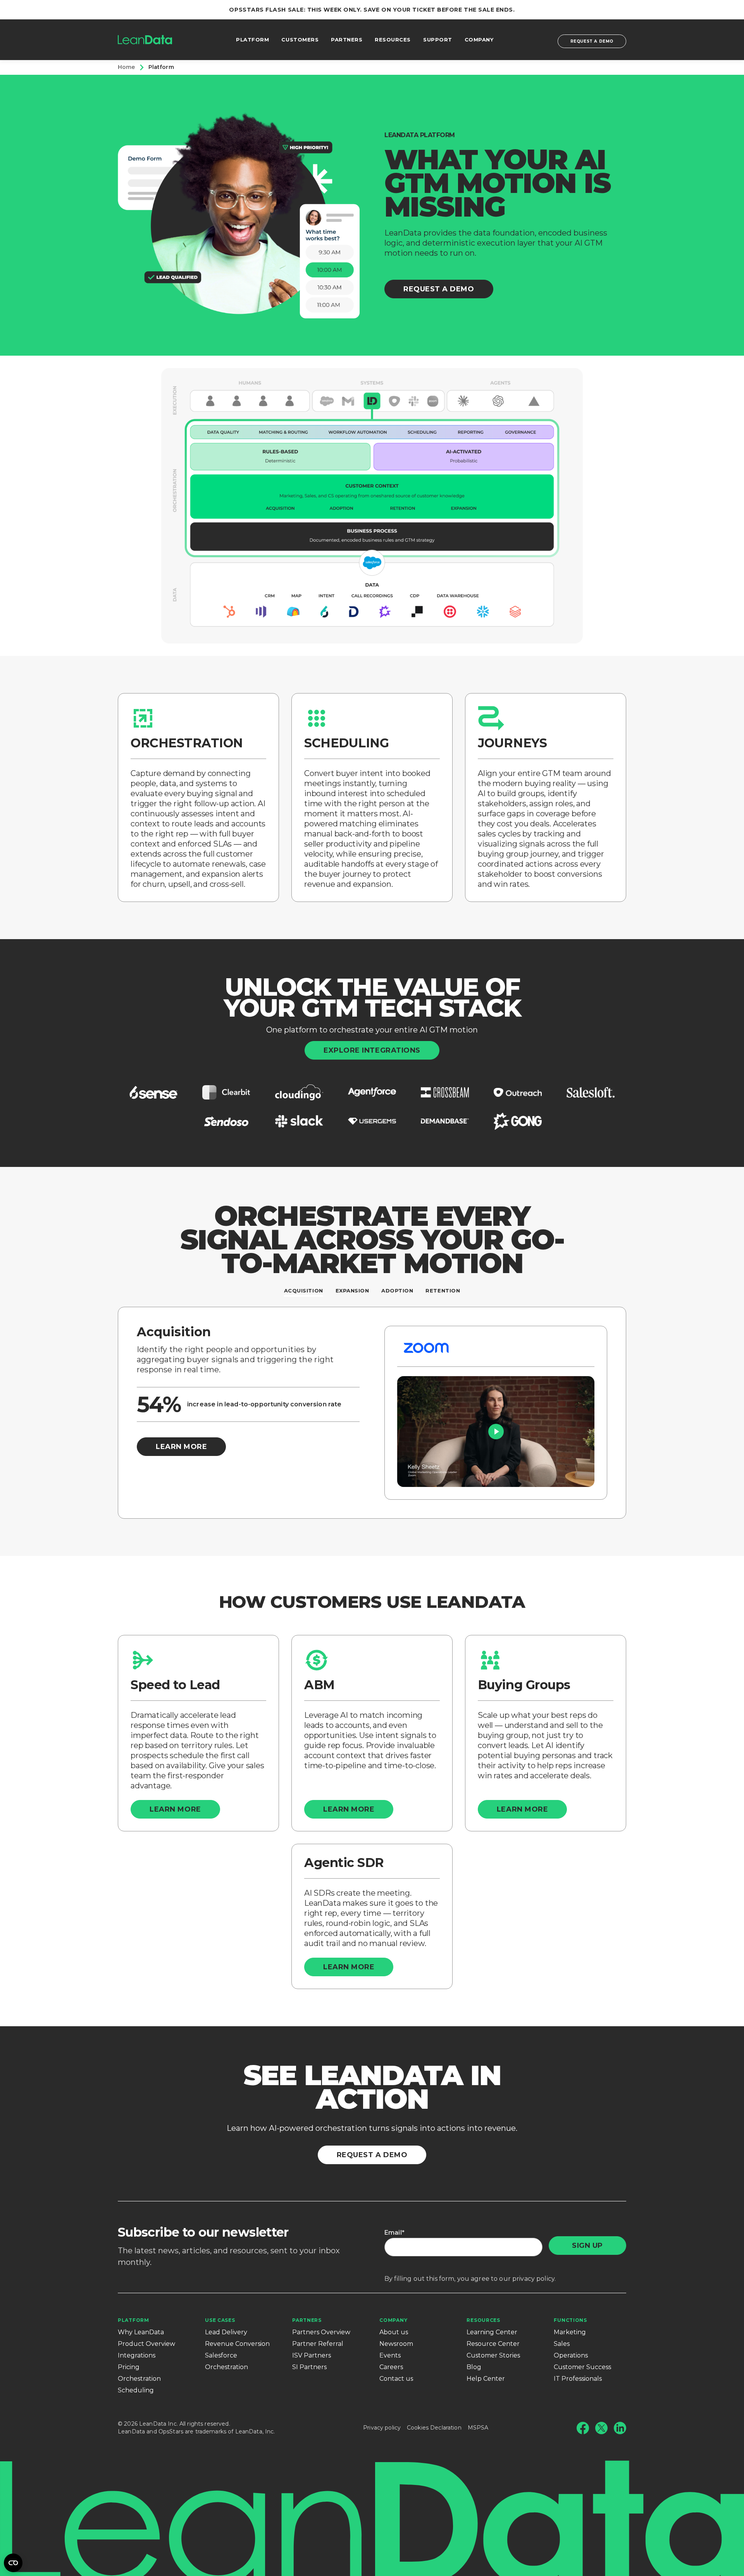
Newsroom (396, 2344)
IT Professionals (578, 2379)
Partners (307, 2320)
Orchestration (139, 2379)
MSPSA (478, 2428)
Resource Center (493, 2344)
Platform (133, 2320)
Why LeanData (141, 2332)
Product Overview (146, 2344)
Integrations (137, 2355)
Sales (562, 2344)
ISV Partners (312, 2355)
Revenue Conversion (237, 2344)
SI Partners (309, 2367)
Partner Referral (318, 2344)
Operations (571, 2355)
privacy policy (533, 2279)
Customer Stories (493, 2355)
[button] (496, 1432)
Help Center (486, 2379)
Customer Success (582, 2367)
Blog (474, 2367)
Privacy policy (382, 2428)
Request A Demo (439, 289)
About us (394, 2332)
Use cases (220, 2320)
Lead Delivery (226, 2332)
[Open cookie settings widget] (13, 2563)
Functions (570, 2320)
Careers (391, 2367)
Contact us (396, 2379)
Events (390, 2355)
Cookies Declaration (434, 2428)
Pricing (129, 2367)
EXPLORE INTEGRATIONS (372, 1050)
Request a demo (592, 41)
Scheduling (136, 2390)
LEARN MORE (181, 1447)
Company (393, 2320)
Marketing (570, 2332)
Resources (483, 2320)
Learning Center (492, 2332)
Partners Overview (321, 2332)
